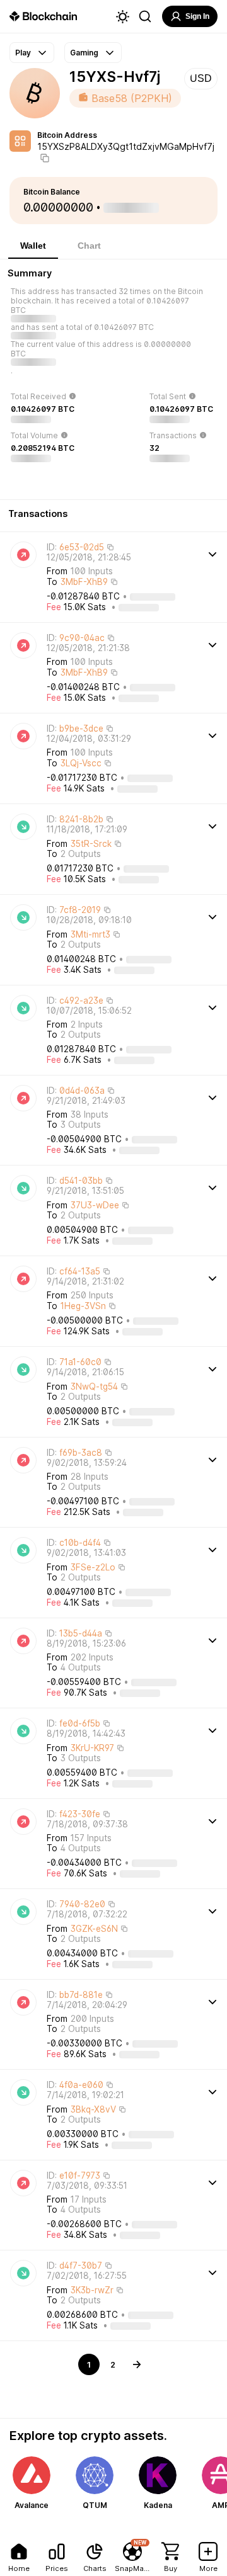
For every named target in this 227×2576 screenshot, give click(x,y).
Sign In (197, 16)
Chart (89, 246)
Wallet (33, 246)
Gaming (84, 53)
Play (23, 53)
